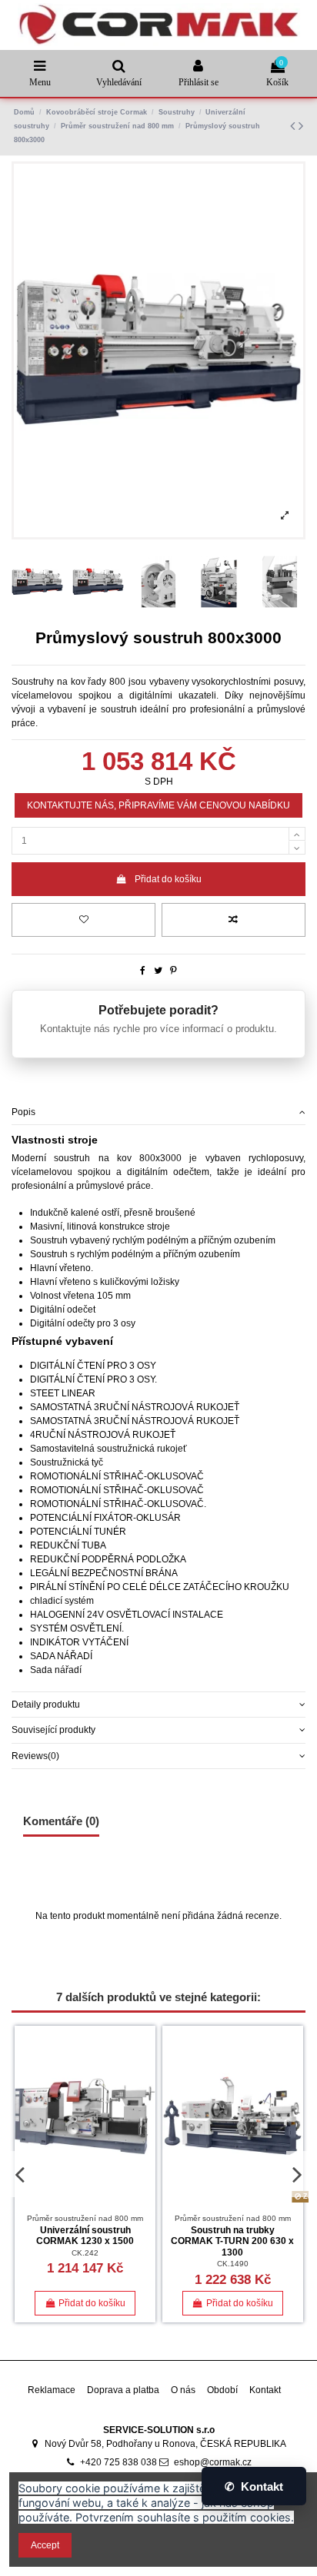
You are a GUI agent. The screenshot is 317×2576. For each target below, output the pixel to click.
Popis (23, 1112)
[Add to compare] (234, 920)
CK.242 (85, 2253)
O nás (183, 2390)
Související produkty (53, 1730)
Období (222, 2390)
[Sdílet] (143, 971)
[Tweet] (158, 971)
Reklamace (52, 2390)
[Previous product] (294, 126)
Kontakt (265, 2390)
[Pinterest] (174, 971)
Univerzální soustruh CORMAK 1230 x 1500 (85, 2236)
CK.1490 (233, 2264)
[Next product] (301, 126)
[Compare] (145, 2072)
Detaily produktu (46, 1705)
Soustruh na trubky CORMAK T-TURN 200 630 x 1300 (232, 2241)
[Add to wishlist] (83, 920)
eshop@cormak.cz (213, 2462)
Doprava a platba (123, 2390)
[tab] (158, 1112)
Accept (45, 2545)
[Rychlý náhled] (145, 2097)
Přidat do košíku (168, 879)
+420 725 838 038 (118, 2462)
